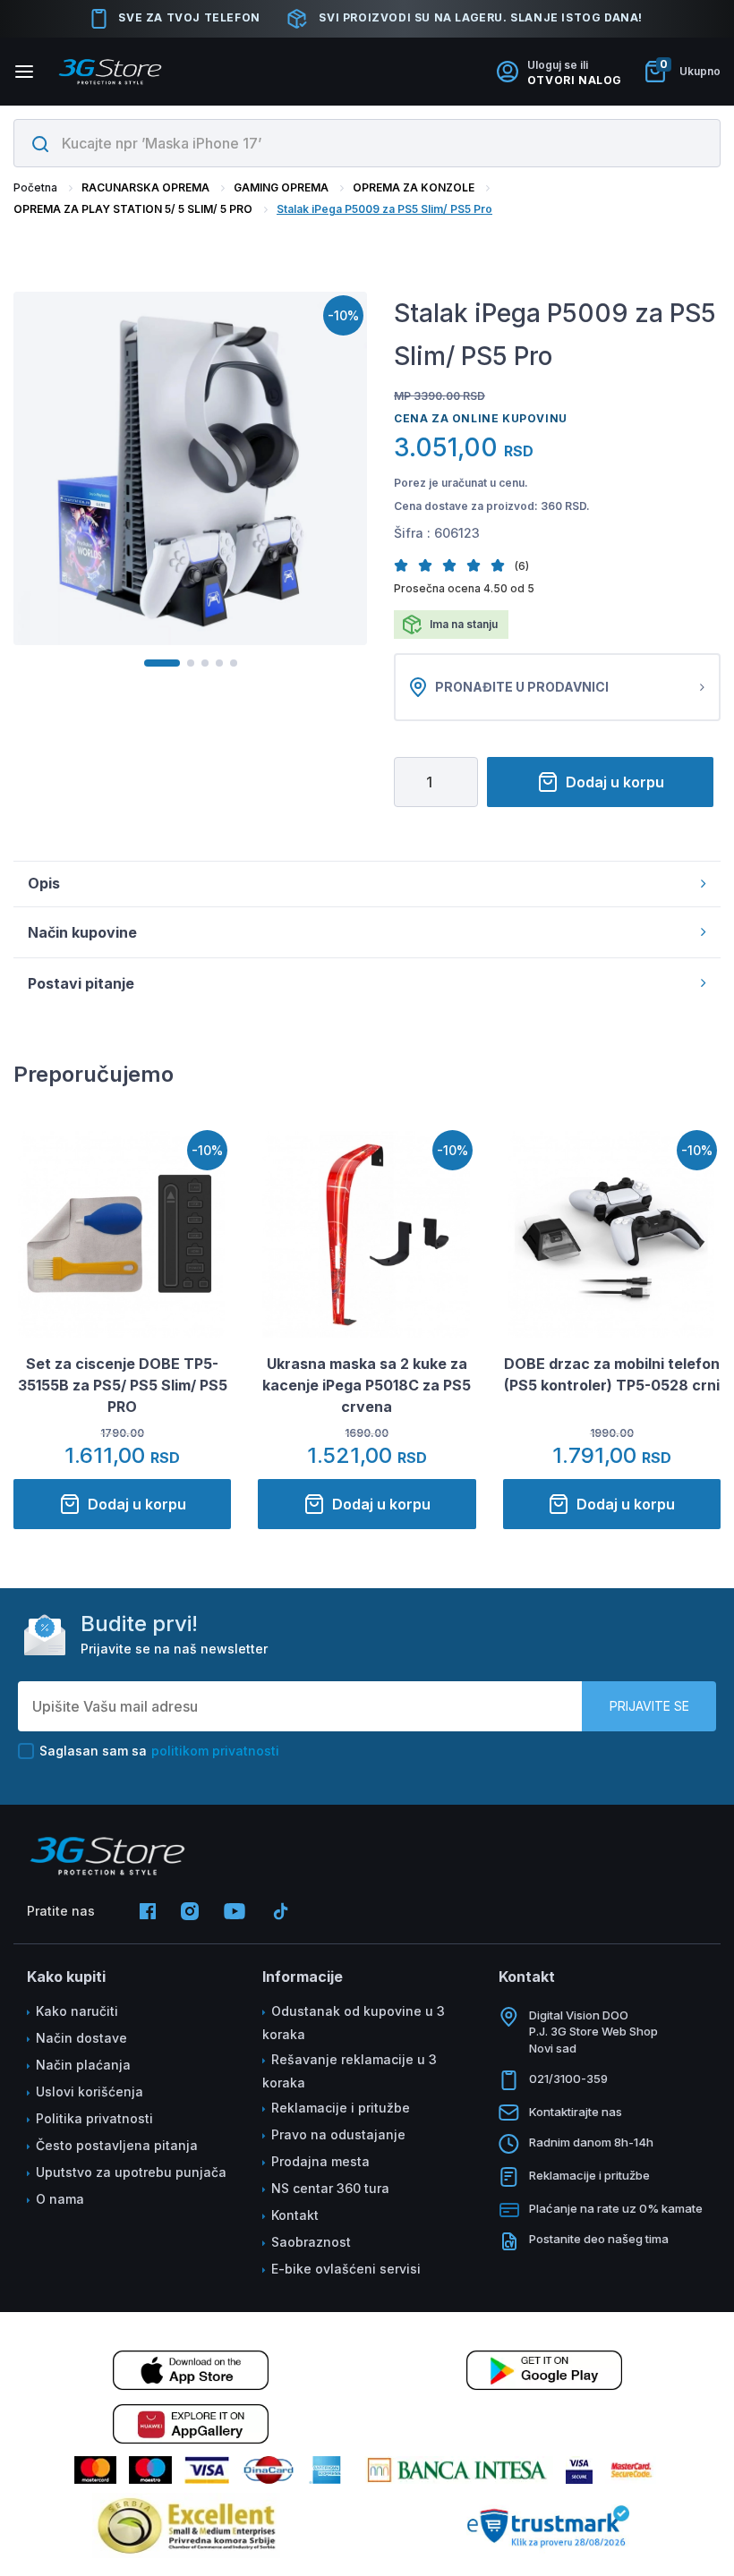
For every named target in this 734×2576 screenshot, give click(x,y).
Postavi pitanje (81, 983)
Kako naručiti (77, 2011)
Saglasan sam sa (159, 1751)
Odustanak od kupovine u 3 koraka (354, 2023)
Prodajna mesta (320, 2161)
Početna (35, 187)
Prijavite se (649, 1706)
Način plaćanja (83, 2065)
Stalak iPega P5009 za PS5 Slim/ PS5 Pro (384, 209)
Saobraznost (311, 2242)
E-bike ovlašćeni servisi (346, 2269)
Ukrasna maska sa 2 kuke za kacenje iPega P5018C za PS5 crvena (367, 1385)
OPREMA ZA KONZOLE (414, 187)
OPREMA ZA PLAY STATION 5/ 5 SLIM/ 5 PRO (133, 209)
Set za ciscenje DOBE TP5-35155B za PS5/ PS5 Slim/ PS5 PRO (123, 1385)
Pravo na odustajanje (338, 2134)
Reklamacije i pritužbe (341, 2108)
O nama (60, 2199)
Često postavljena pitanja (117, 2145)
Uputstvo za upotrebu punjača (131, 2172)
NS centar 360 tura (330, 2188)
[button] (406, 565)
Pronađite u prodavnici (522, 687)
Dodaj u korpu (615, 782)
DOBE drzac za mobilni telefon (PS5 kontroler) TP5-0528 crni (612, 1374)
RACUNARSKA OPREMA (145, 187)
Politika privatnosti (94, 2118)
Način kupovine (82, 932)
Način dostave (81, 2038)
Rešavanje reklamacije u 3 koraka (350, 2071)
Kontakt (295, 2215)
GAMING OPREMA (281, 187)
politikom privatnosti (215, 1751)
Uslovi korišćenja (90, 2091)
